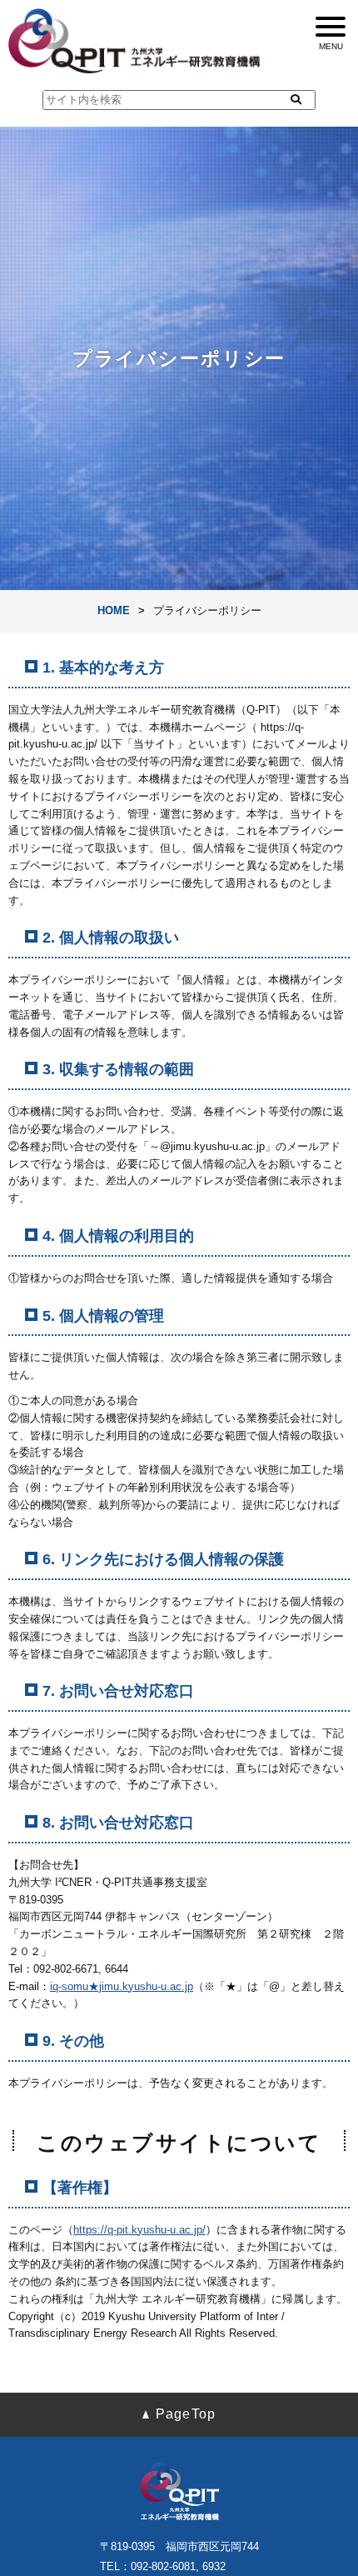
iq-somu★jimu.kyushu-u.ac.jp (122, 1986)
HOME (114, 610)
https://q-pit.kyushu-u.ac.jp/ (139, 2230)
